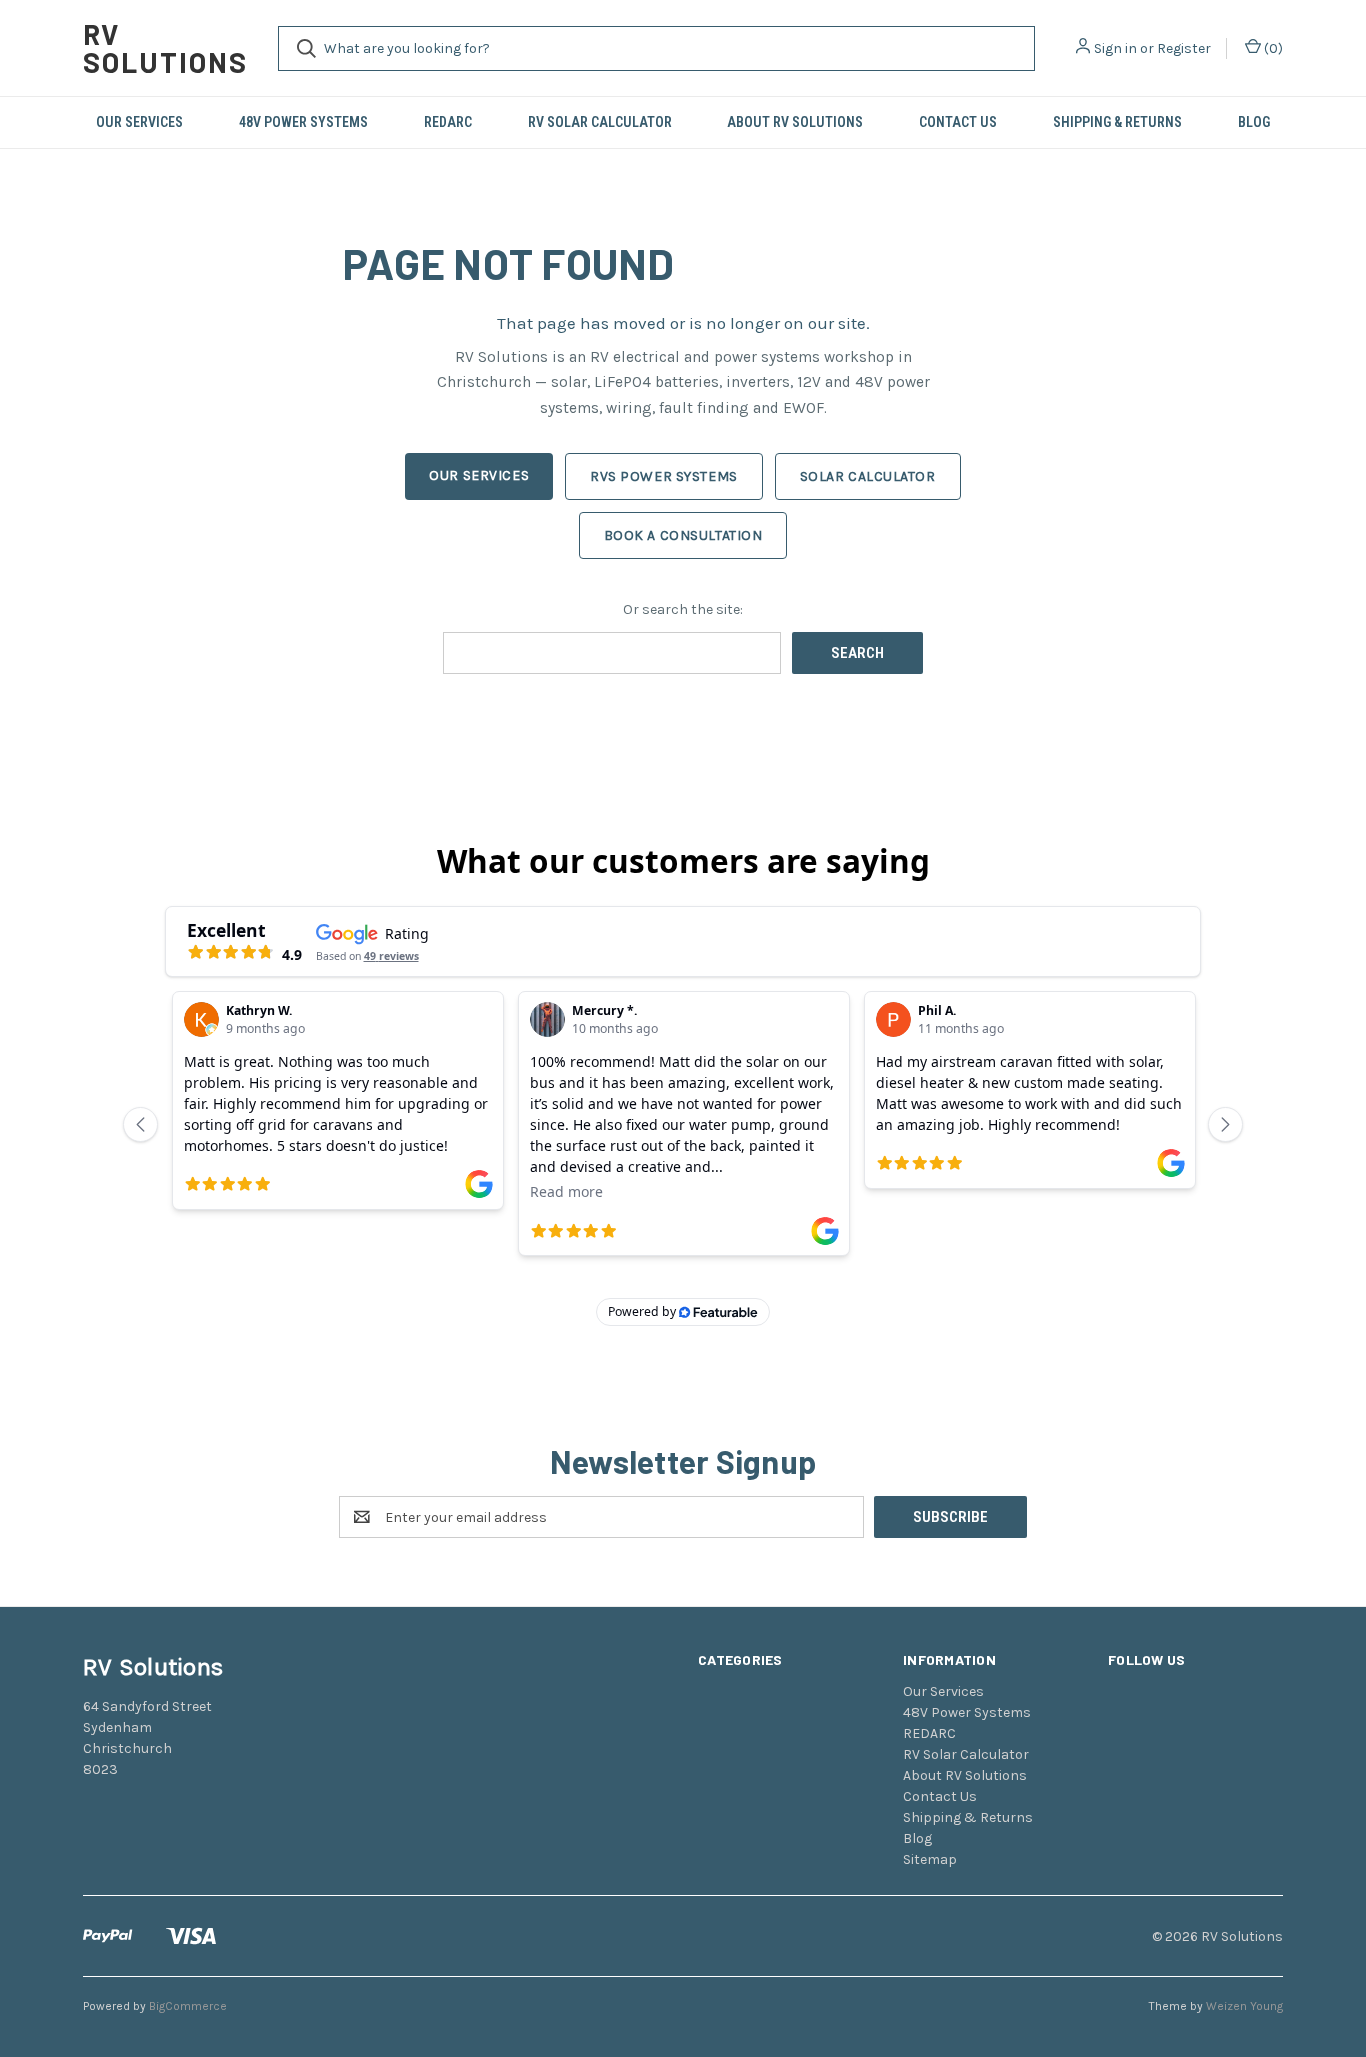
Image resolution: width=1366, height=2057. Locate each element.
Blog (1254, 122)
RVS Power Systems (664, 476)
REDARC (448, 122)
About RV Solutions (795, 122)
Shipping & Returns (1117, 122)
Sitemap (930, 1859)
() (1272, 48)
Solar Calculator (868, 476)
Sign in (1115, 48)
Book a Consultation (683, 535)
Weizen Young (1244, 2006)
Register (1184, 48)
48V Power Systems (303, 122)
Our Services (139, 122)
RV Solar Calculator (600, 122)
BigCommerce (188, 2006)
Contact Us (958, 122)
